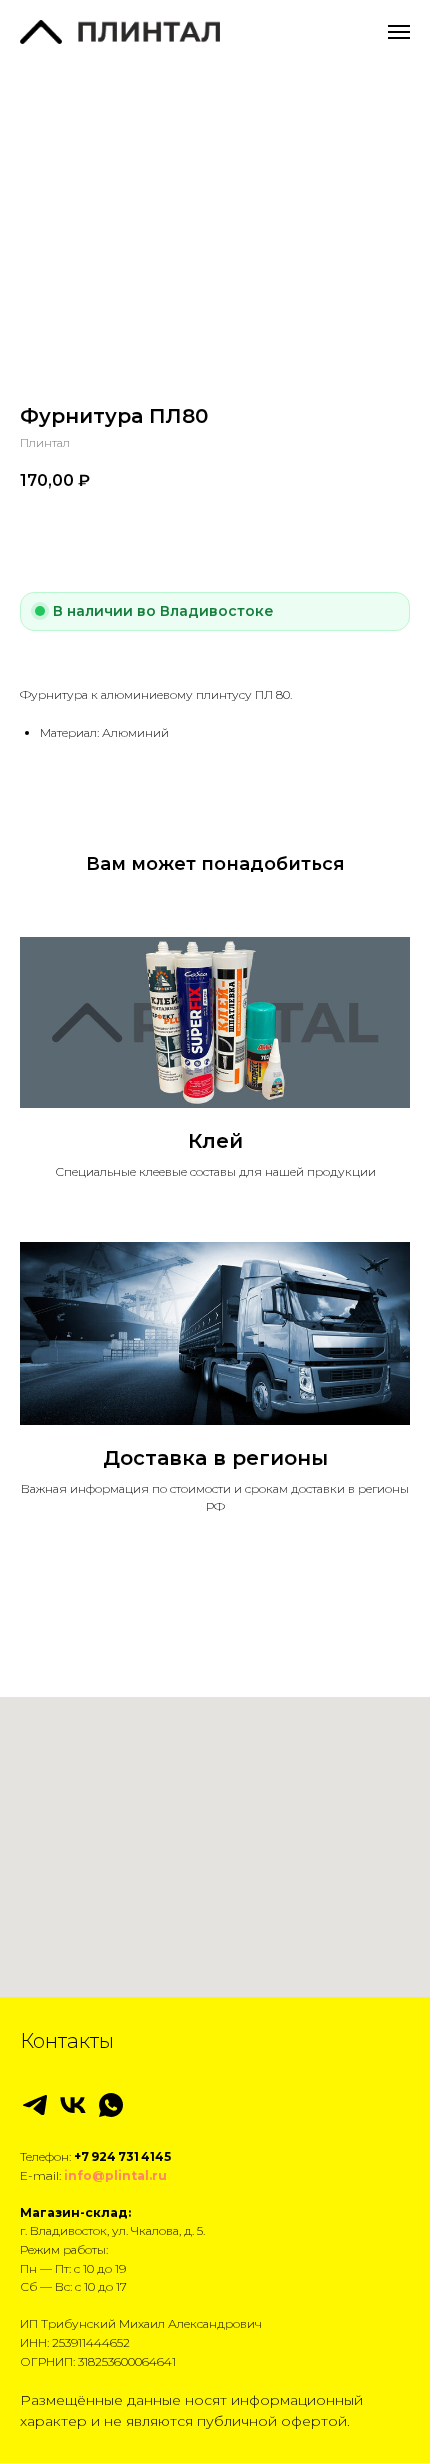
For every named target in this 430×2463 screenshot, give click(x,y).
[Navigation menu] (399, 32)
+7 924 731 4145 (122, 2156)
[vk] (73, 2105)
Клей (215, 1141)
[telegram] (35, 2105)
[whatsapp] (111, 2105)
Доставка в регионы (215, 1458)
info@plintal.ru (115, 2175)
